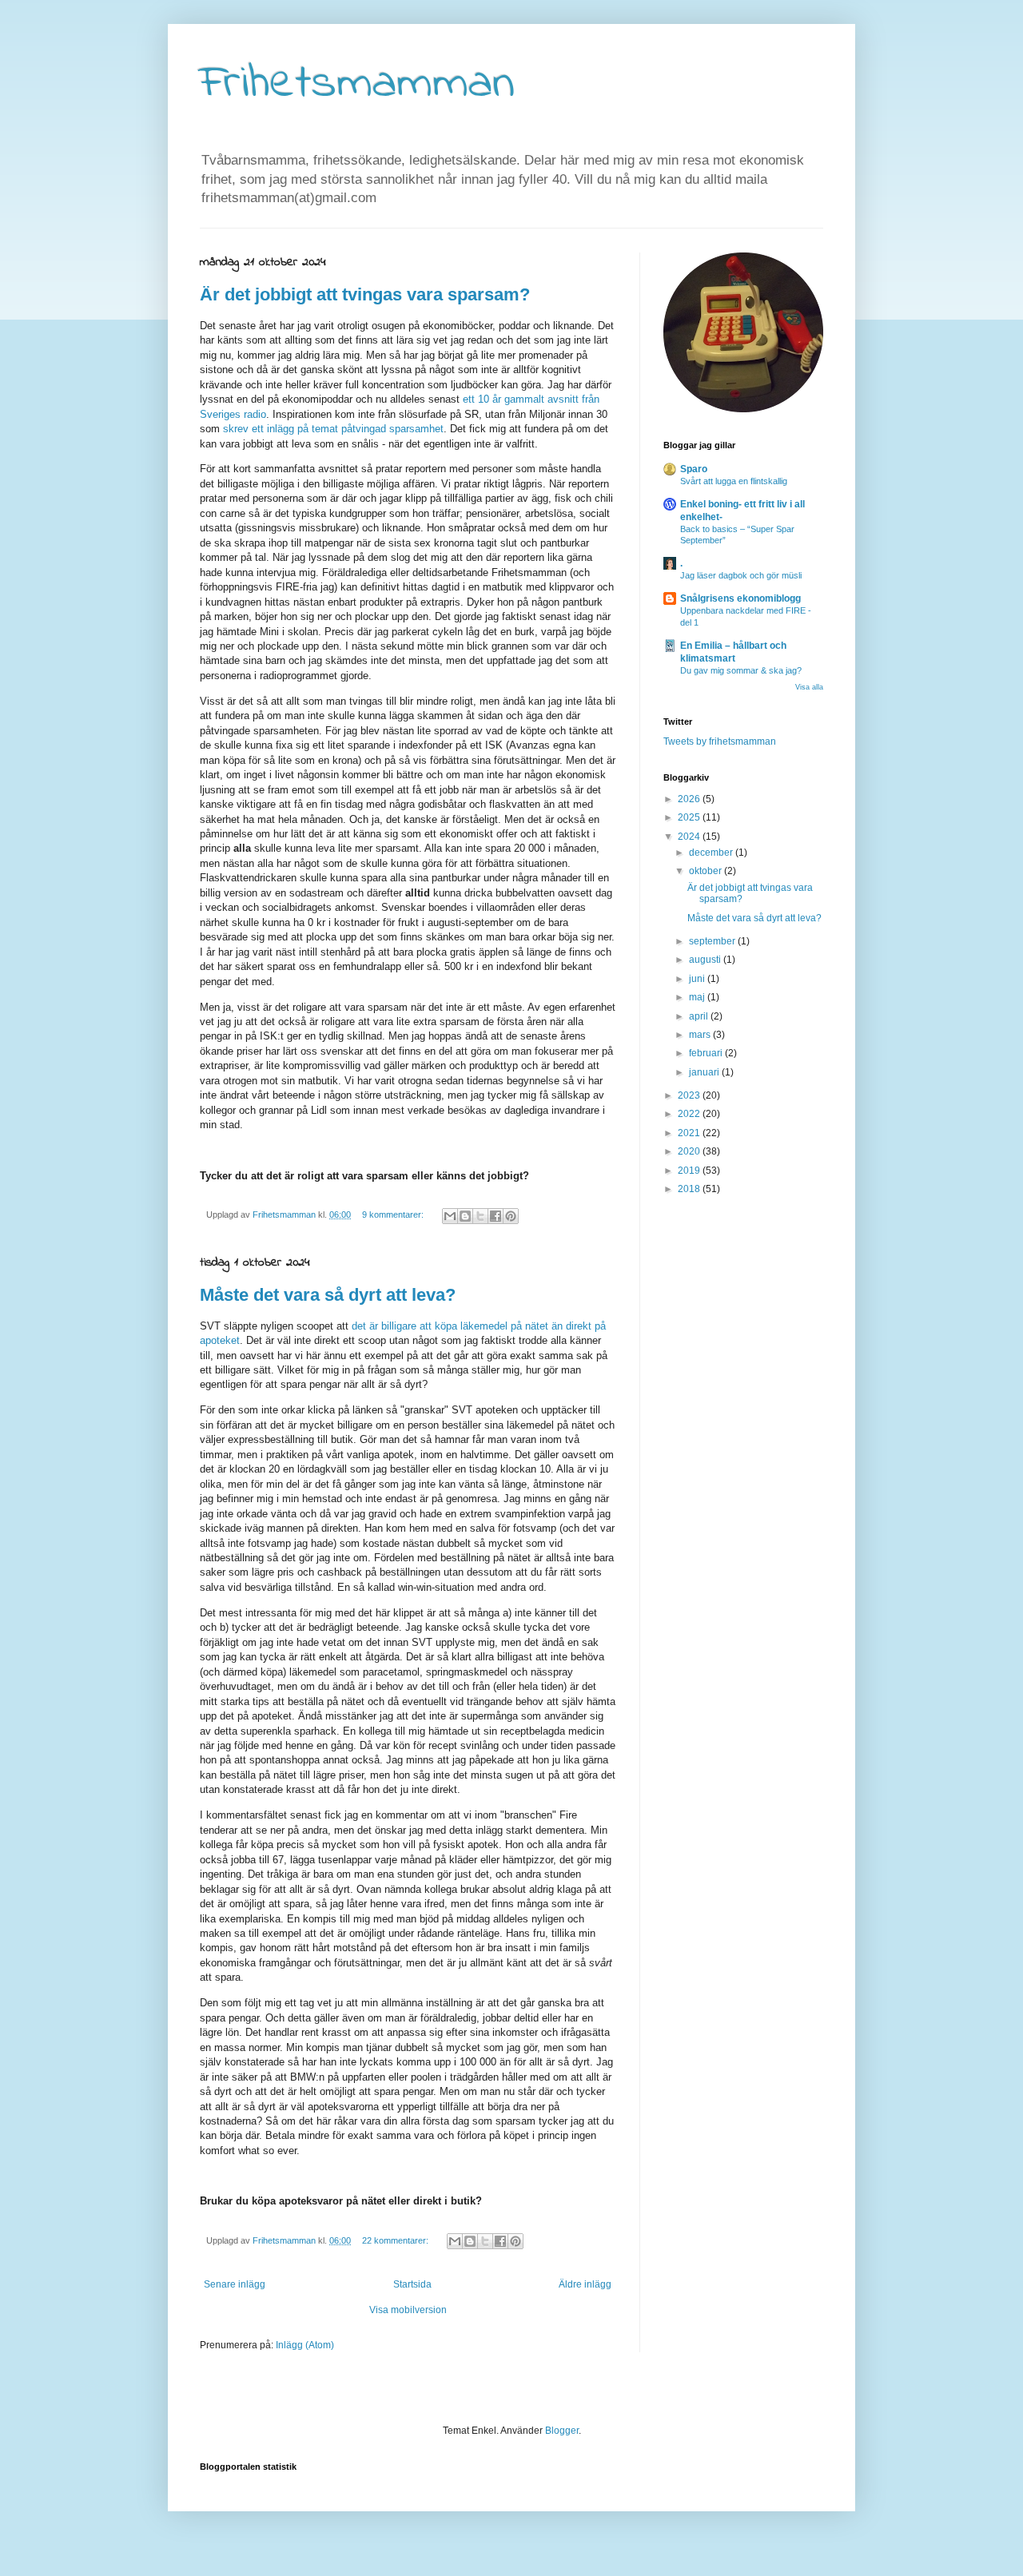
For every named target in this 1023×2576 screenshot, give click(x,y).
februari (707, 1053)
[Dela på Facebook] (496, 1216)
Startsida (412, 2284)
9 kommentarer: (394, 1214)
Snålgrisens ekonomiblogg (740, 598)
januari (705, 1072)
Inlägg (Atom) (305, 2345)
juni (698, 979)
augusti (706, 960)
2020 (690, 1151)
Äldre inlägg (585, 2284)
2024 (690, 837)
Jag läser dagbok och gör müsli (741, 575)
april (700, 1016)
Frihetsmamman (357, 84)
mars (701, 1035)
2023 (690, 1095)
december (712, 853)
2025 (690, 817)
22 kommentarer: (396, 2240)
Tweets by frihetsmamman (720, 741)
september (713, 941)
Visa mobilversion (408, 2310)
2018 (690, 1189)
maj (698, 997)
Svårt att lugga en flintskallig (734, 481)
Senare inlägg (235, 2284)
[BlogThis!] (465, 1216)
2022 (690, 1114)
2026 (690, 799)
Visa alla (809, 687)
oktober (707, 871)
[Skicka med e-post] (450, 1216)
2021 (690, 1133)
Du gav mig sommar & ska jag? (741, 670)
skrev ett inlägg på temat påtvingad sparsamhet (333, 429)
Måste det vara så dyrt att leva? (328, 1295)
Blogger (562, 2431)
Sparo (694, 469)
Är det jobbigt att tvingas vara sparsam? (365, 294)
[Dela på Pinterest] (511, 1216)
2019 (690, 1171)
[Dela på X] (480, 1216)
